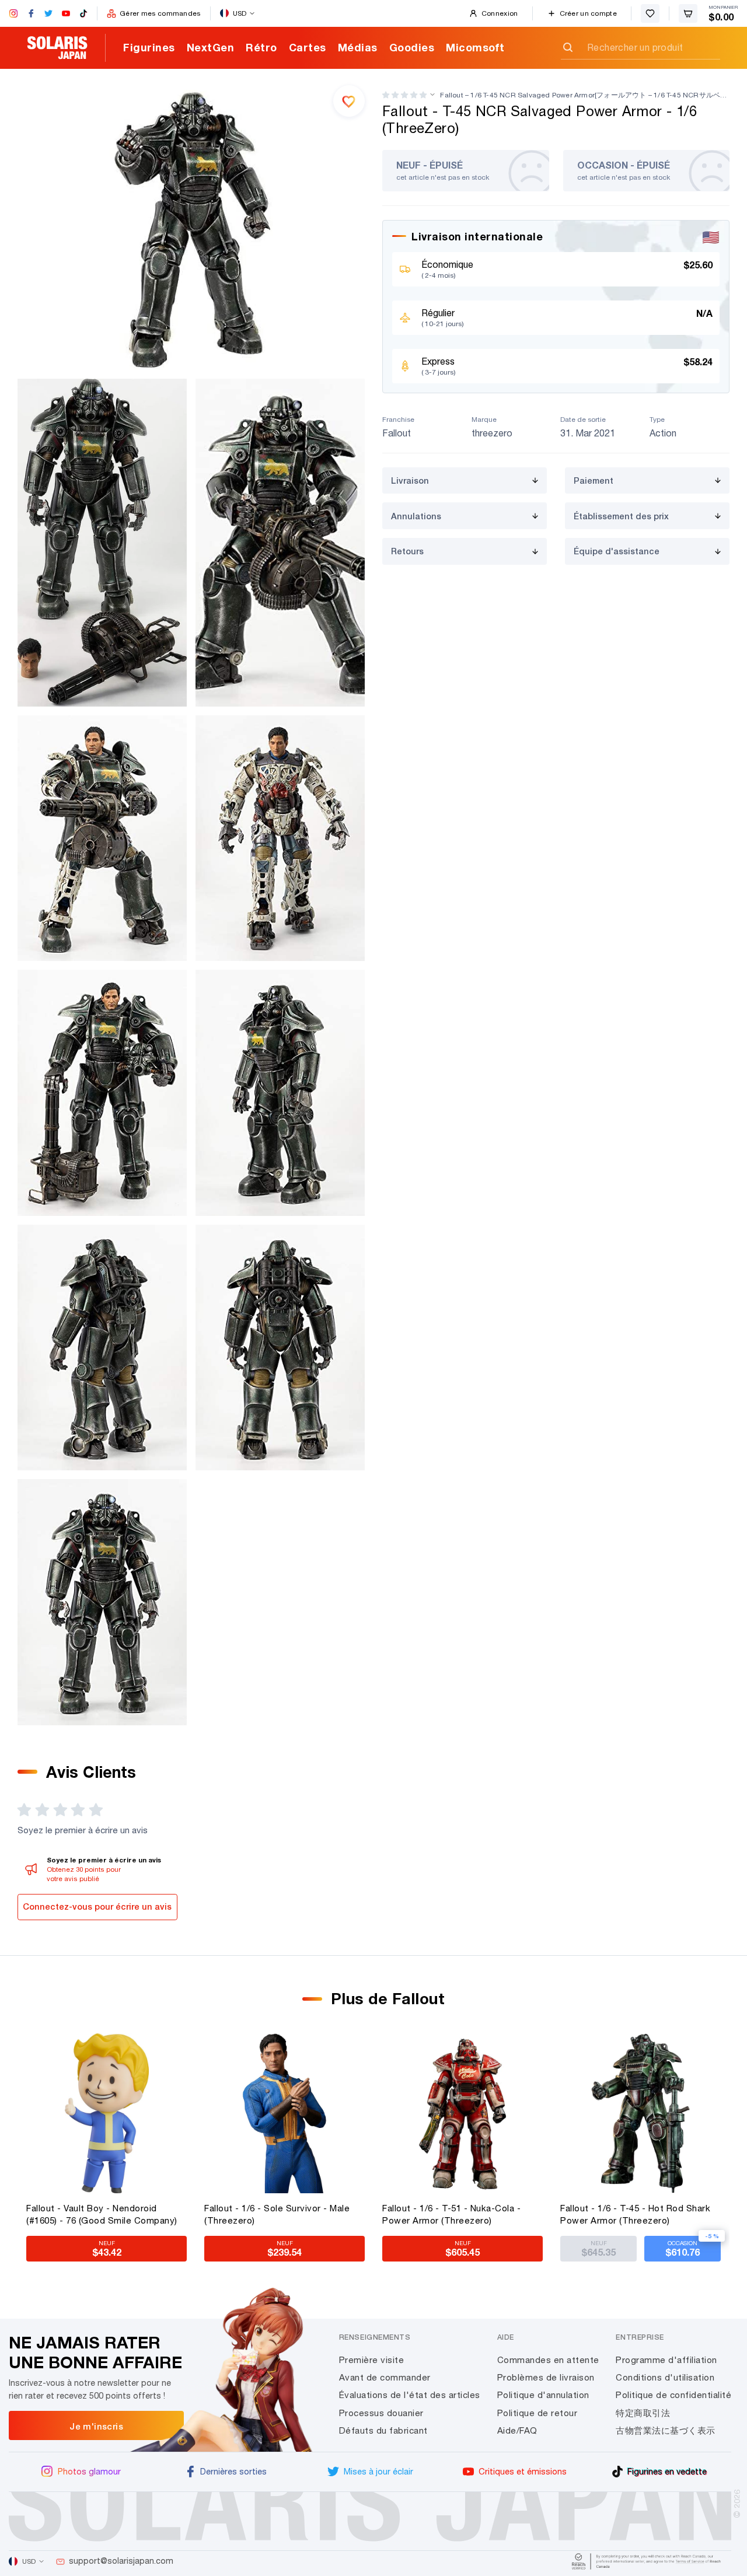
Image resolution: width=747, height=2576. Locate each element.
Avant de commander (385, 2377)
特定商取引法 (643, 2413)
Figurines (149, 47)
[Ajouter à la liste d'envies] (349, 101)
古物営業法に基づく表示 (666, 2430)
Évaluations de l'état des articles (410, 2395)
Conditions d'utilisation (665, 2377)
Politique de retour (537, 2413)
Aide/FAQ (517, 2430)
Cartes (308, 47)
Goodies (412, 47)
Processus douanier (381, 2413)
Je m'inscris (96, 2426)
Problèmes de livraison (546, 2377)
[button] (404, 95)
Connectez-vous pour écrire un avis (97, 1906)
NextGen (211, 47)
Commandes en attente (548, 2360)
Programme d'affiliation (666, 2360)
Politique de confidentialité (673, 2395)
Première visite (372, 2360)
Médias (358, 47)
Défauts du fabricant (383, 2430)
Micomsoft (475, 47)
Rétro (261, 47)
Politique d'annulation (543, 2395)
